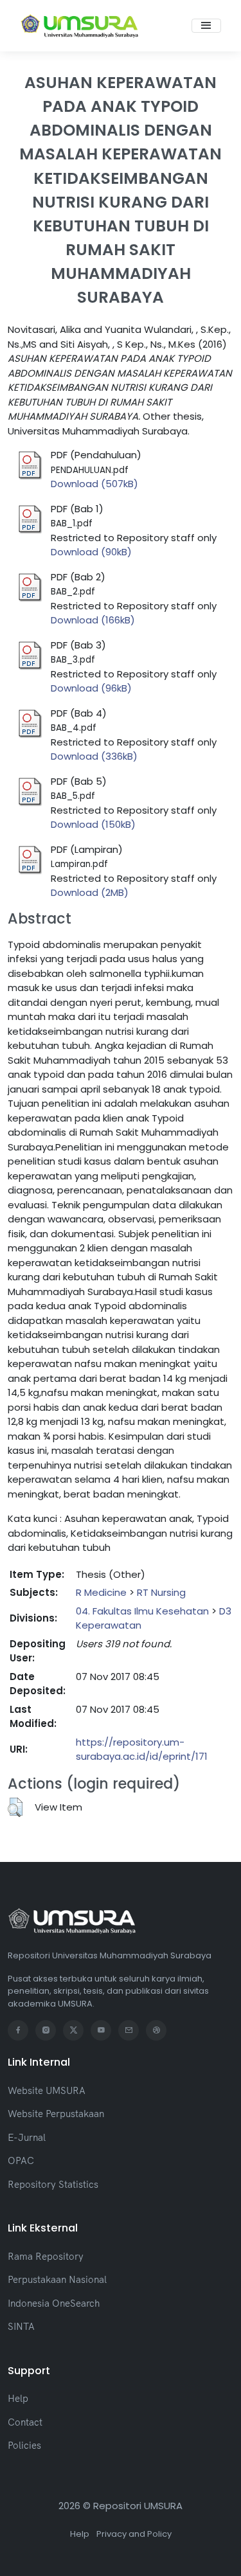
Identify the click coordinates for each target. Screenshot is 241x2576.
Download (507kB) (94, 484)
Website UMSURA (47, 2090)
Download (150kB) (93, 824)
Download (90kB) (91, 552)
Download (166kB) (93, 620)
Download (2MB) (90, 892)
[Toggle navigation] (206, 26)
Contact (25, 2422)
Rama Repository (46, 2256)
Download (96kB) (91, 688)
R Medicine (101, 1592)
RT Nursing (161, 1592)
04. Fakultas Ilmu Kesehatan (142, 1611)
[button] (15, 1807)
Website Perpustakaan (56, 2114)
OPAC (21, 2160)
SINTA (21, 2326)
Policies (24, 2445)
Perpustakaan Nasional (57, 2279)
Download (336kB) (94, 756)
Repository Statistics (53, 2184)
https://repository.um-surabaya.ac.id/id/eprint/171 (142, 1749)
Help (18, 2398)
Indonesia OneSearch (54, 2303)
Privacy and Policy (134, 2534)
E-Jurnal (27, 2137)
